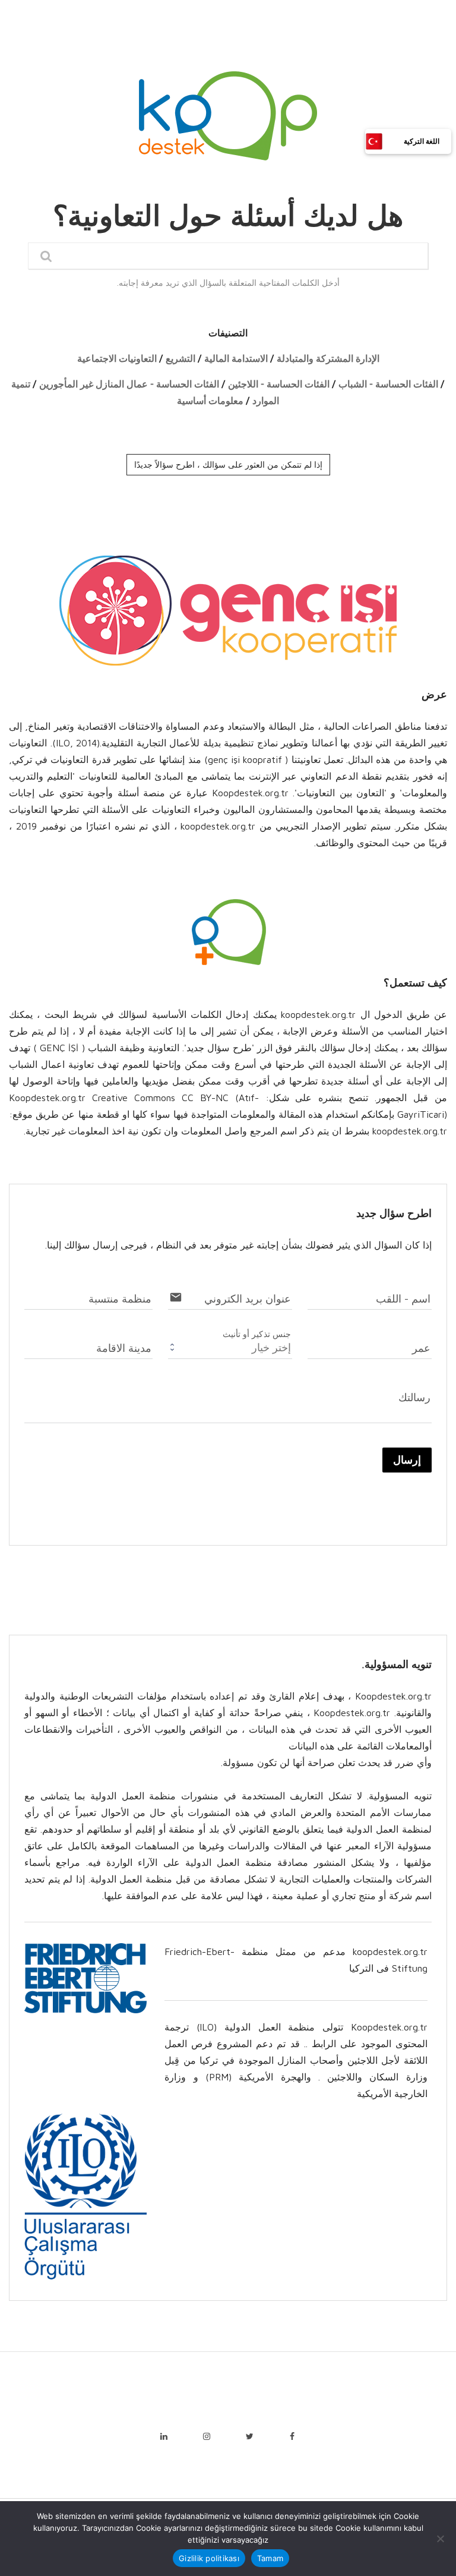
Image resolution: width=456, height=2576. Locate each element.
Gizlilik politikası (209, 2558)
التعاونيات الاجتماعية (117, 359)
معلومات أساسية (210, 401)
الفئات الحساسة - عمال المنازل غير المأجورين (129, 384)
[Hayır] (441, 2539)
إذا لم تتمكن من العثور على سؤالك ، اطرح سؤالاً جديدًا (228, 465)
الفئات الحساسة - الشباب (388, 384)
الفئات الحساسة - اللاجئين (279, 384)
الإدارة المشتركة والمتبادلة (328, 359)
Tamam (270, 2558)
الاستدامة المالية (236, 359)
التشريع (180, 359)
